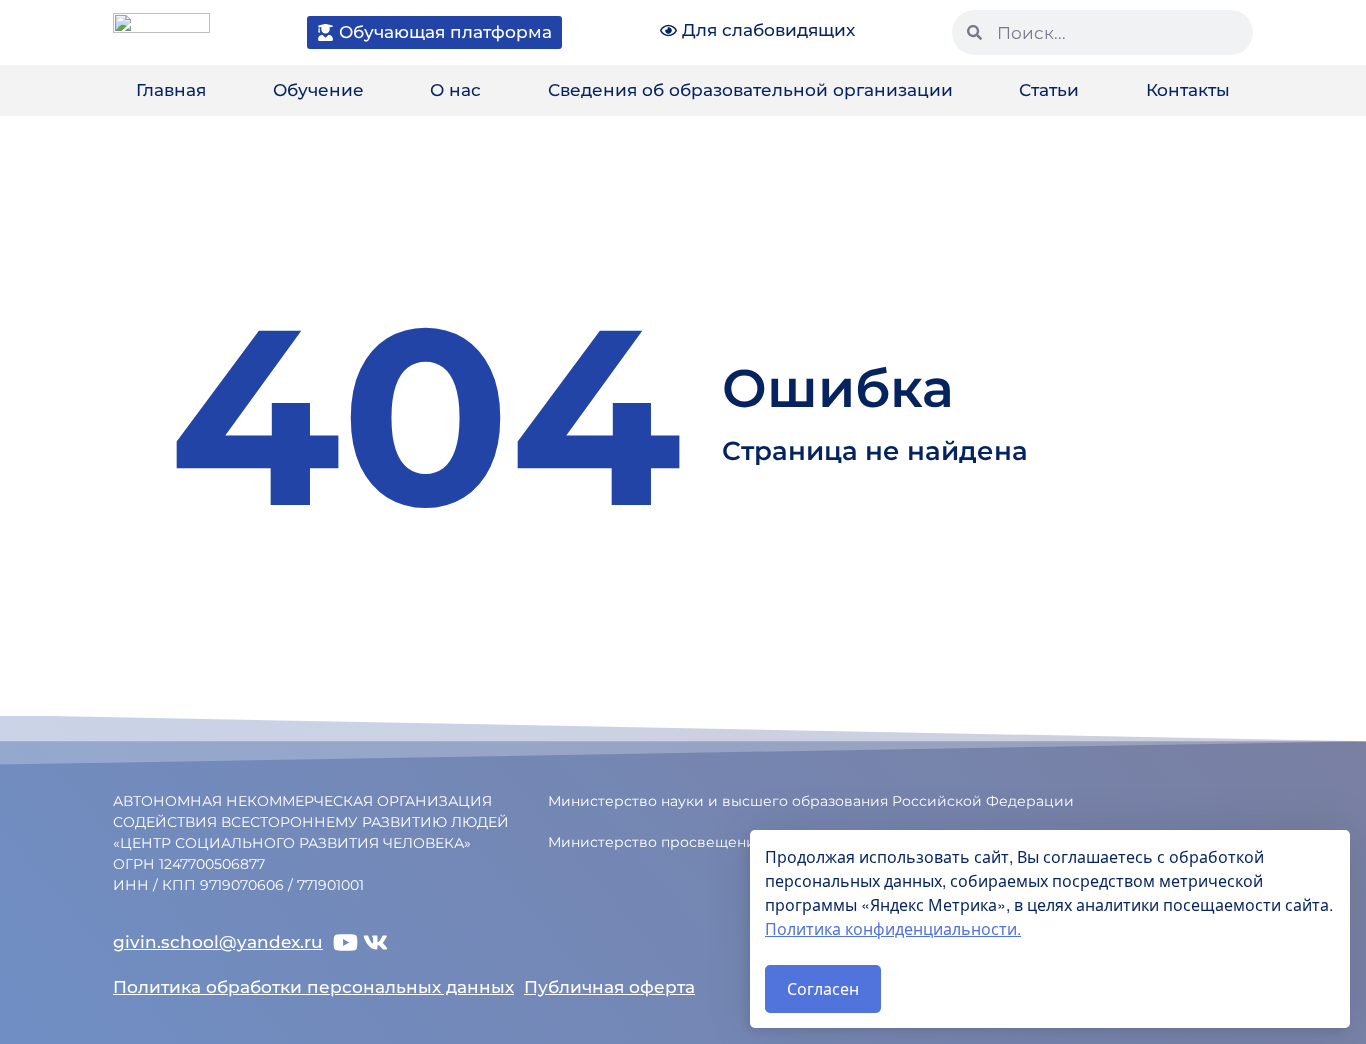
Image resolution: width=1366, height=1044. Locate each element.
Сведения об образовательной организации (750, 90)
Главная (171, 90)
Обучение (318, 90)
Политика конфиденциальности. (893, 928)
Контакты (1188, 90)
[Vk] (375, 942)
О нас (455, 90)
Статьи (1049, 90)
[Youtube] (345, 942)
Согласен (823, 988)
